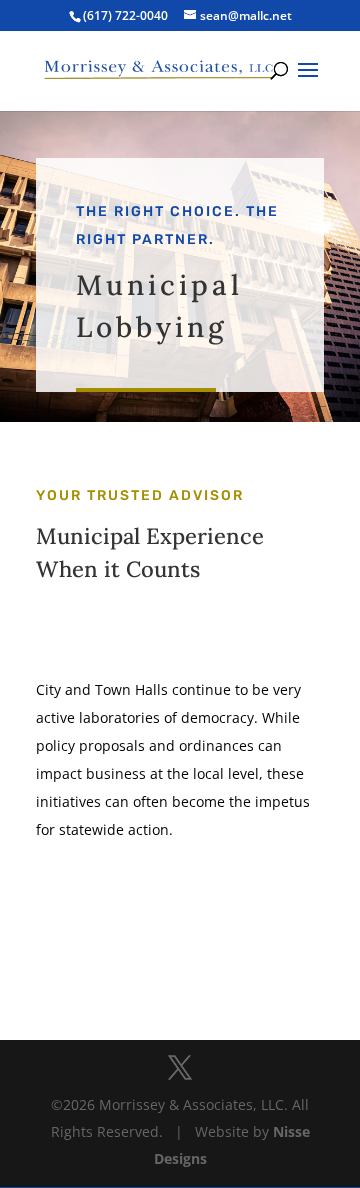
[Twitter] (180, 1068)
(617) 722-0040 (125, 15)
